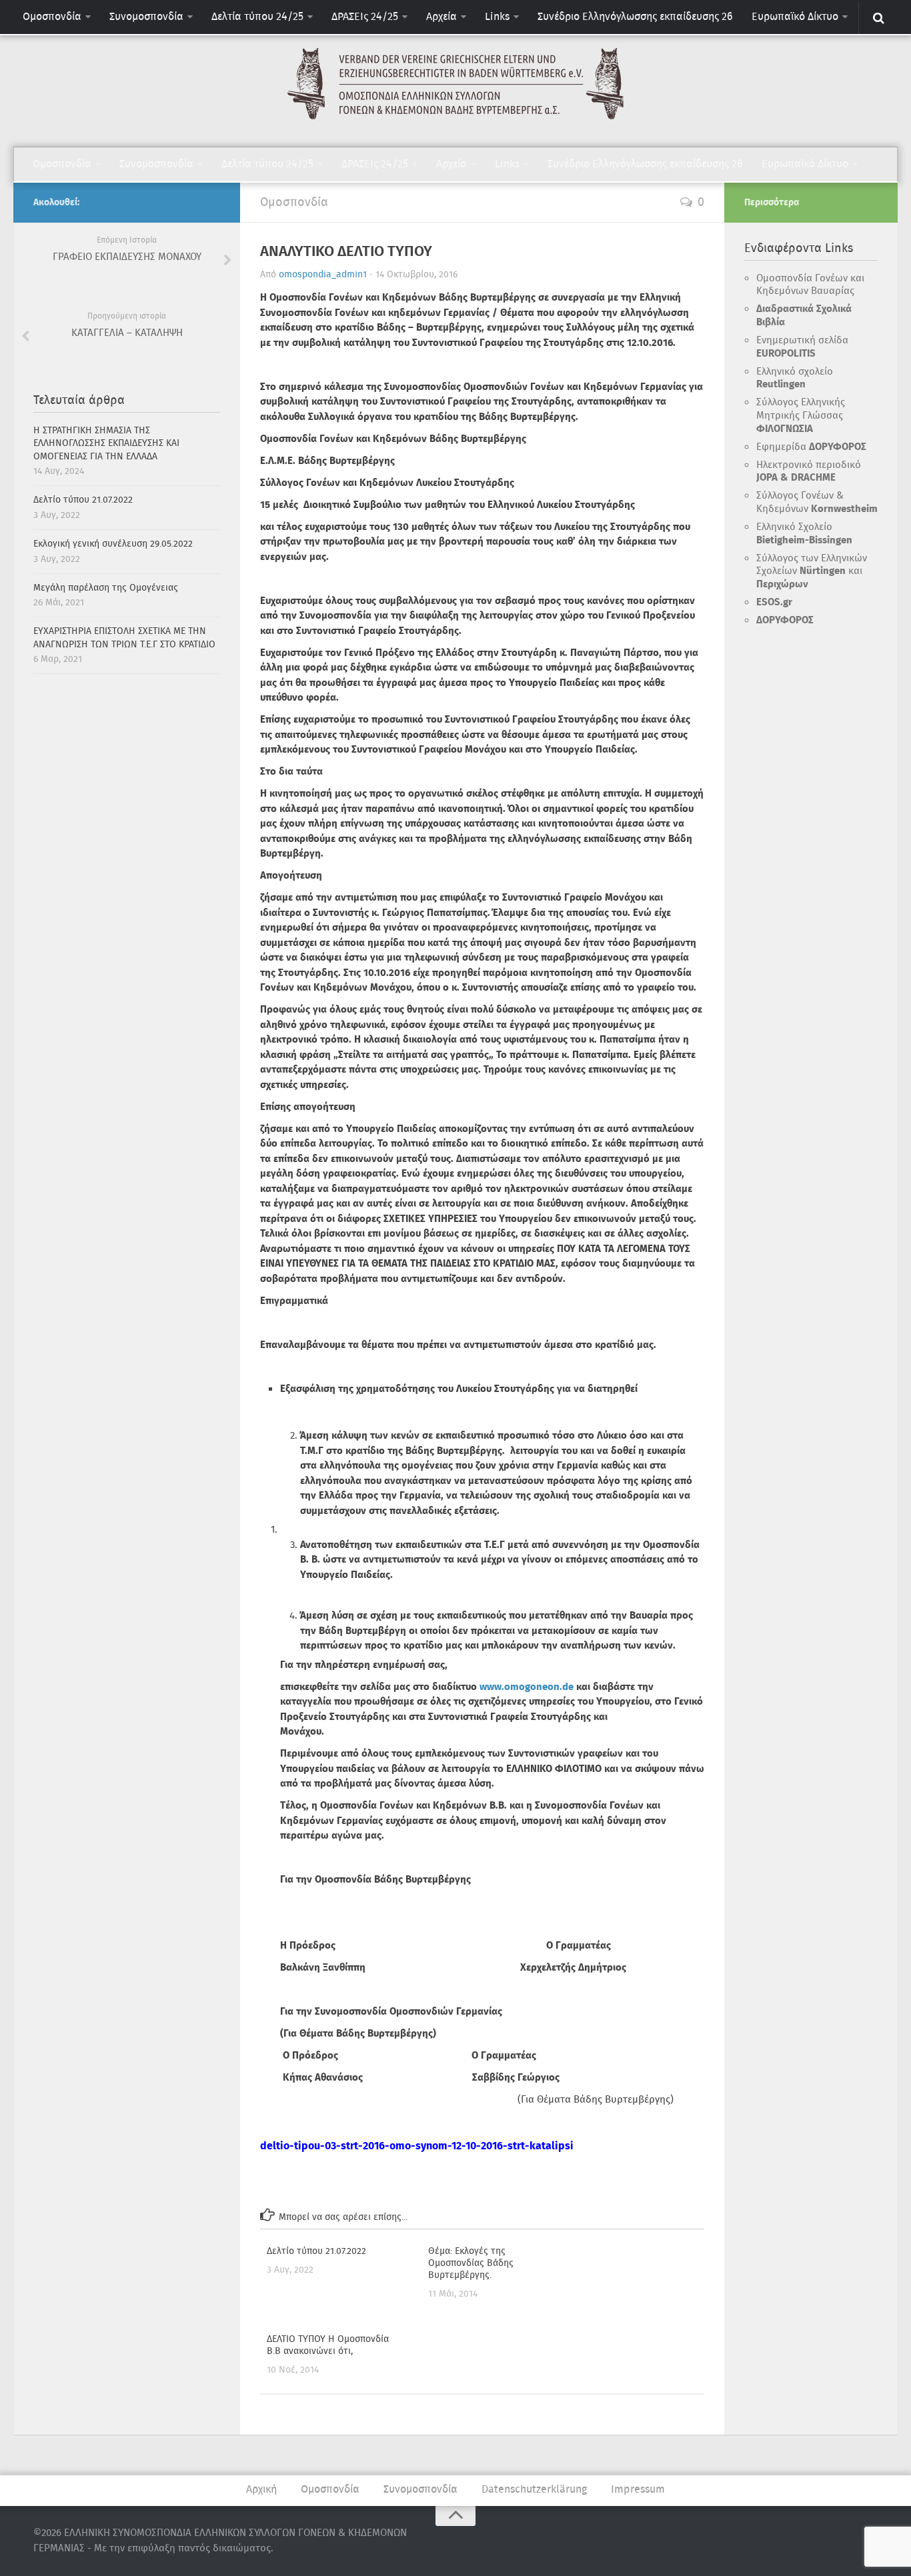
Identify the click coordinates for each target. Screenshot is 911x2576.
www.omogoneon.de (527, 1687)
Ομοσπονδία (52, 17)
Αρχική (261, 2490)
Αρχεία (441, 17)
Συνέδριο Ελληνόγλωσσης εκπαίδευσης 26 (635, 17)
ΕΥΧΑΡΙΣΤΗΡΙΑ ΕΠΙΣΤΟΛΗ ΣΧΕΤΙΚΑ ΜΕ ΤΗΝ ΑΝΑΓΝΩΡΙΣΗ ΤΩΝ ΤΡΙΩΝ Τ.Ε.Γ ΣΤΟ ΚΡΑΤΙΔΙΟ (124, 638)
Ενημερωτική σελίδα (802, 347)
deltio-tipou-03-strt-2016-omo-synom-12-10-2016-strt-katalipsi (417, 2146)
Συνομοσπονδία (146, 17)
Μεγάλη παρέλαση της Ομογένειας (106, 588)
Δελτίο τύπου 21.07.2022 (316, 2251)
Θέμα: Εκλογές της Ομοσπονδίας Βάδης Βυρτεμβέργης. (471, 2263)
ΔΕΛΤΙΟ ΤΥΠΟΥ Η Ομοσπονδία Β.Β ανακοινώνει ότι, (328, 2345)
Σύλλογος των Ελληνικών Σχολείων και (812, 572)
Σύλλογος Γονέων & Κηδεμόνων (817, 503)
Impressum (638, 2490)
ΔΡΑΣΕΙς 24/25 (365, 17)
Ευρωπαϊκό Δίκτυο (795, 17)
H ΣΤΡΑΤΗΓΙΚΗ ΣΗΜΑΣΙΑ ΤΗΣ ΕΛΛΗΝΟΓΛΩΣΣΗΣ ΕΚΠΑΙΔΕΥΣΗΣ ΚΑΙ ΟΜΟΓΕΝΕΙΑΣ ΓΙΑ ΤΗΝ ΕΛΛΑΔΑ (106, 444)
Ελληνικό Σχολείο (804, 534)
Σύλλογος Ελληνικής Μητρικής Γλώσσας (801, 416)
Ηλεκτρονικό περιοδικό (809, 472)
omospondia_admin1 (323, 275)
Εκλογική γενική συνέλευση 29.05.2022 (113, 544)
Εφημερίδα (811, 447)
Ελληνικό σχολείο (795, 379)
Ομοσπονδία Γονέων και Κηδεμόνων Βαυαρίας (810, 285)
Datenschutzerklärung (534, 2490)
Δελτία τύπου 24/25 (257, 17)
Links (497, 17)
